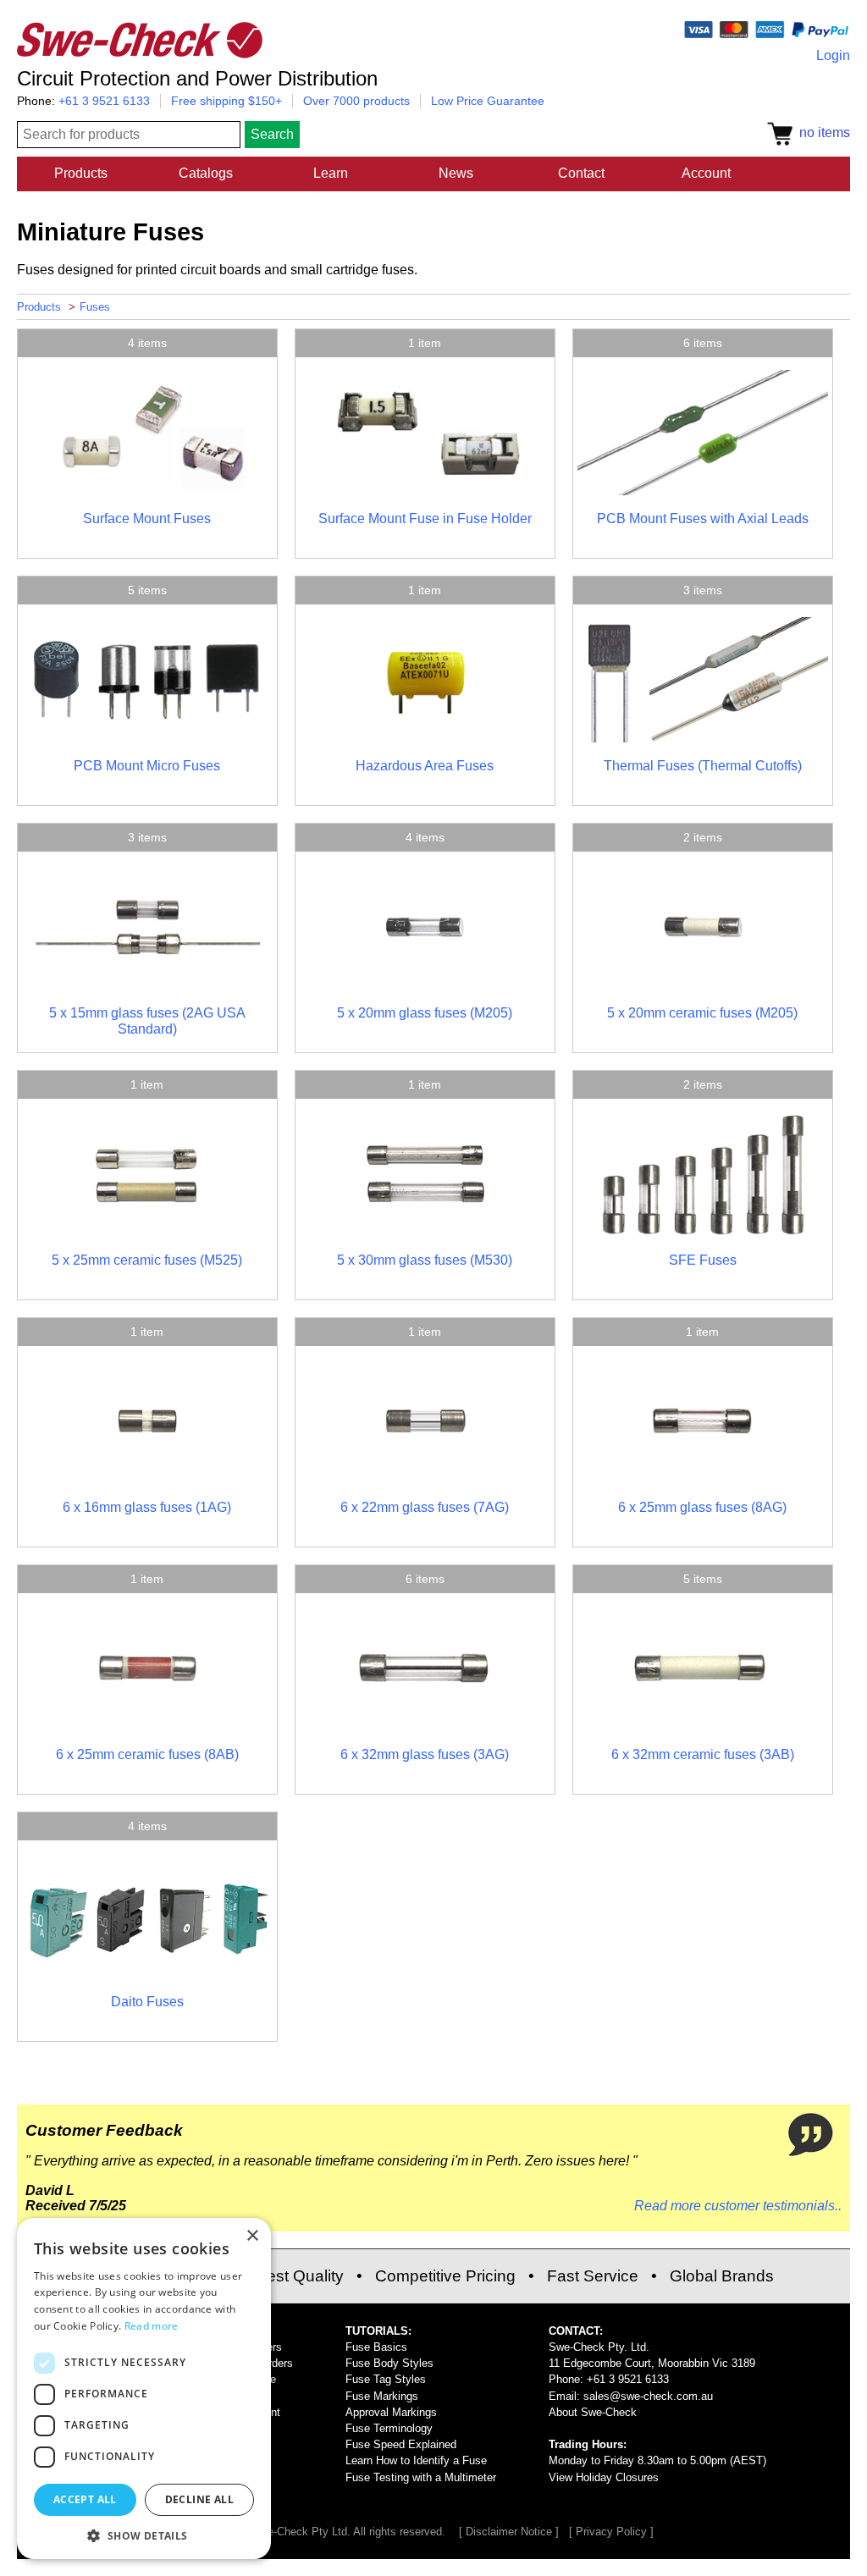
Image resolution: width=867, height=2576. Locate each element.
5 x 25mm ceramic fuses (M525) (147, 1260)
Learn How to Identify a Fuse (416, 2460)
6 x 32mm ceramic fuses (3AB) (703, 1754)
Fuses (95, 307)
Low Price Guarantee (488, 101)
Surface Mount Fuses (147, 519)
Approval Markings (391, 2412)
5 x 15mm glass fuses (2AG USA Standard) (147, 1020)
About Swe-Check (593, 2412)
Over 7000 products (356, 101)
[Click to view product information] (147, 491)
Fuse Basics (376, 2347)
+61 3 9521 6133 (104, 101)
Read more (152, 2326)
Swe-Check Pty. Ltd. (599, 2347)
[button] (144, 2535)
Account (706, 173)
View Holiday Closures (604, 2477)
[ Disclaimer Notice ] (509, 2532)
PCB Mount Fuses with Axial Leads (703, 519)
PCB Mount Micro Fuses (147, 766)
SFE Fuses (703, 1260)
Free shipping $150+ (226, 101)
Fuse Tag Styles (386, 2379)
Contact (581, 173)
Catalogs (206, 173)
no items (821, 132)
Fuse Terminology (389, 2428)
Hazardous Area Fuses (425, 766)
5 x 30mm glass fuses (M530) (425, 1260)
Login (833, 55)
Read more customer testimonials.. (738, 2206)
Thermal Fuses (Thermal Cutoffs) (703, 766)
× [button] (252, 2236)
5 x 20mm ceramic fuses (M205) (702, 1013)
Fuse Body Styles (389, 2363)
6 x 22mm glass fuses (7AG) (425, 1507)
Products (81, 173)
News (456, 173)
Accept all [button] (85, 2499)
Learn (331, 173)
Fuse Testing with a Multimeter (421, 2477)
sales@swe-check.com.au (648, 2396)
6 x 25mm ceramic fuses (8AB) (147, 1754)
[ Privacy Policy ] (611, 2532)
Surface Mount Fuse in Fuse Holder (425, 519)
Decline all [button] (199, 2499)
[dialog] (144, 2388)
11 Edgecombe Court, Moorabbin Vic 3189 (652, 2363)
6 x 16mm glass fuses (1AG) (147, 1507)
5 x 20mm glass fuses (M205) (425, 1013)
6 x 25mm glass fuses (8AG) (702, 1507)
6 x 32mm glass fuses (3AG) (425, 1754)
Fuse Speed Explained (401, 2444)
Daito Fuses (147, 2002)
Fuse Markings (382, 2396)
